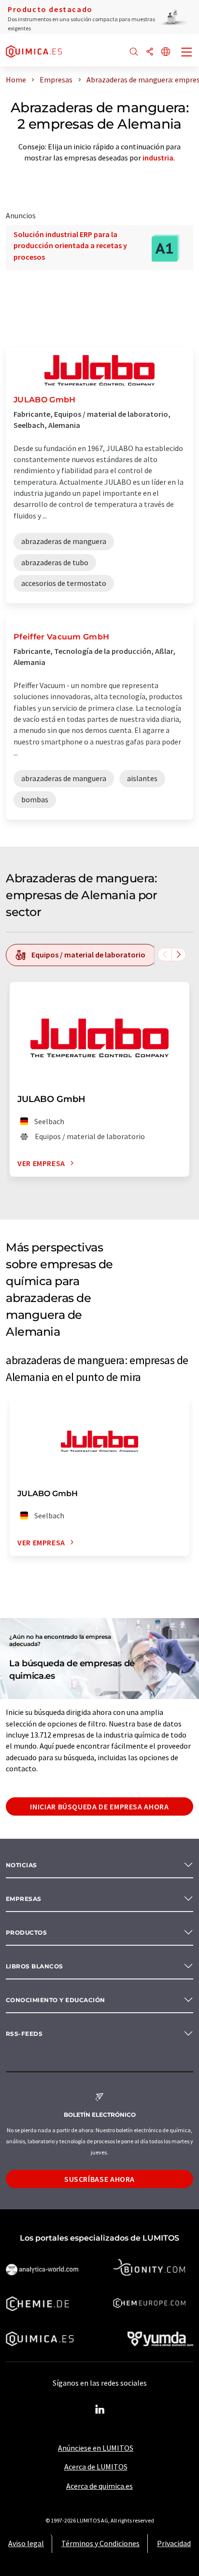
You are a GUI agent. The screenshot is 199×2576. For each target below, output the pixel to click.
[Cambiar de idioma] (166, 52)
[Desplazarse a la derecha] (179, 955)
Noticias (21, 1865)
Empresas (24, 1899)
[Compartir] (150, 52)
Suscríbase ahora (99, 2179)
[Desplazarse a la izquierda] (165, 955)
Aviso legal (26, 2543)
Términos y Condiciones (100, 2543)
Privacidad (174, 2543)
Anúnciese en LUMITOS (96, 2448)
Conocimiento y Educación (56, 2000)
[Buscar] (134, 52)
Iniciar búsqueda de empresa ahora (99, 1806)
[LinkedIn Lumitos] (99, 2410)
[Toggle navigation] (187, 53)
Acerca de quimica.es (99, 2486)
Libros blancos (35, 1966)
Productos (26, 1932)
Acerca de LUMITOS (96, 2467)
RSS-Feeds (24, 2034)
